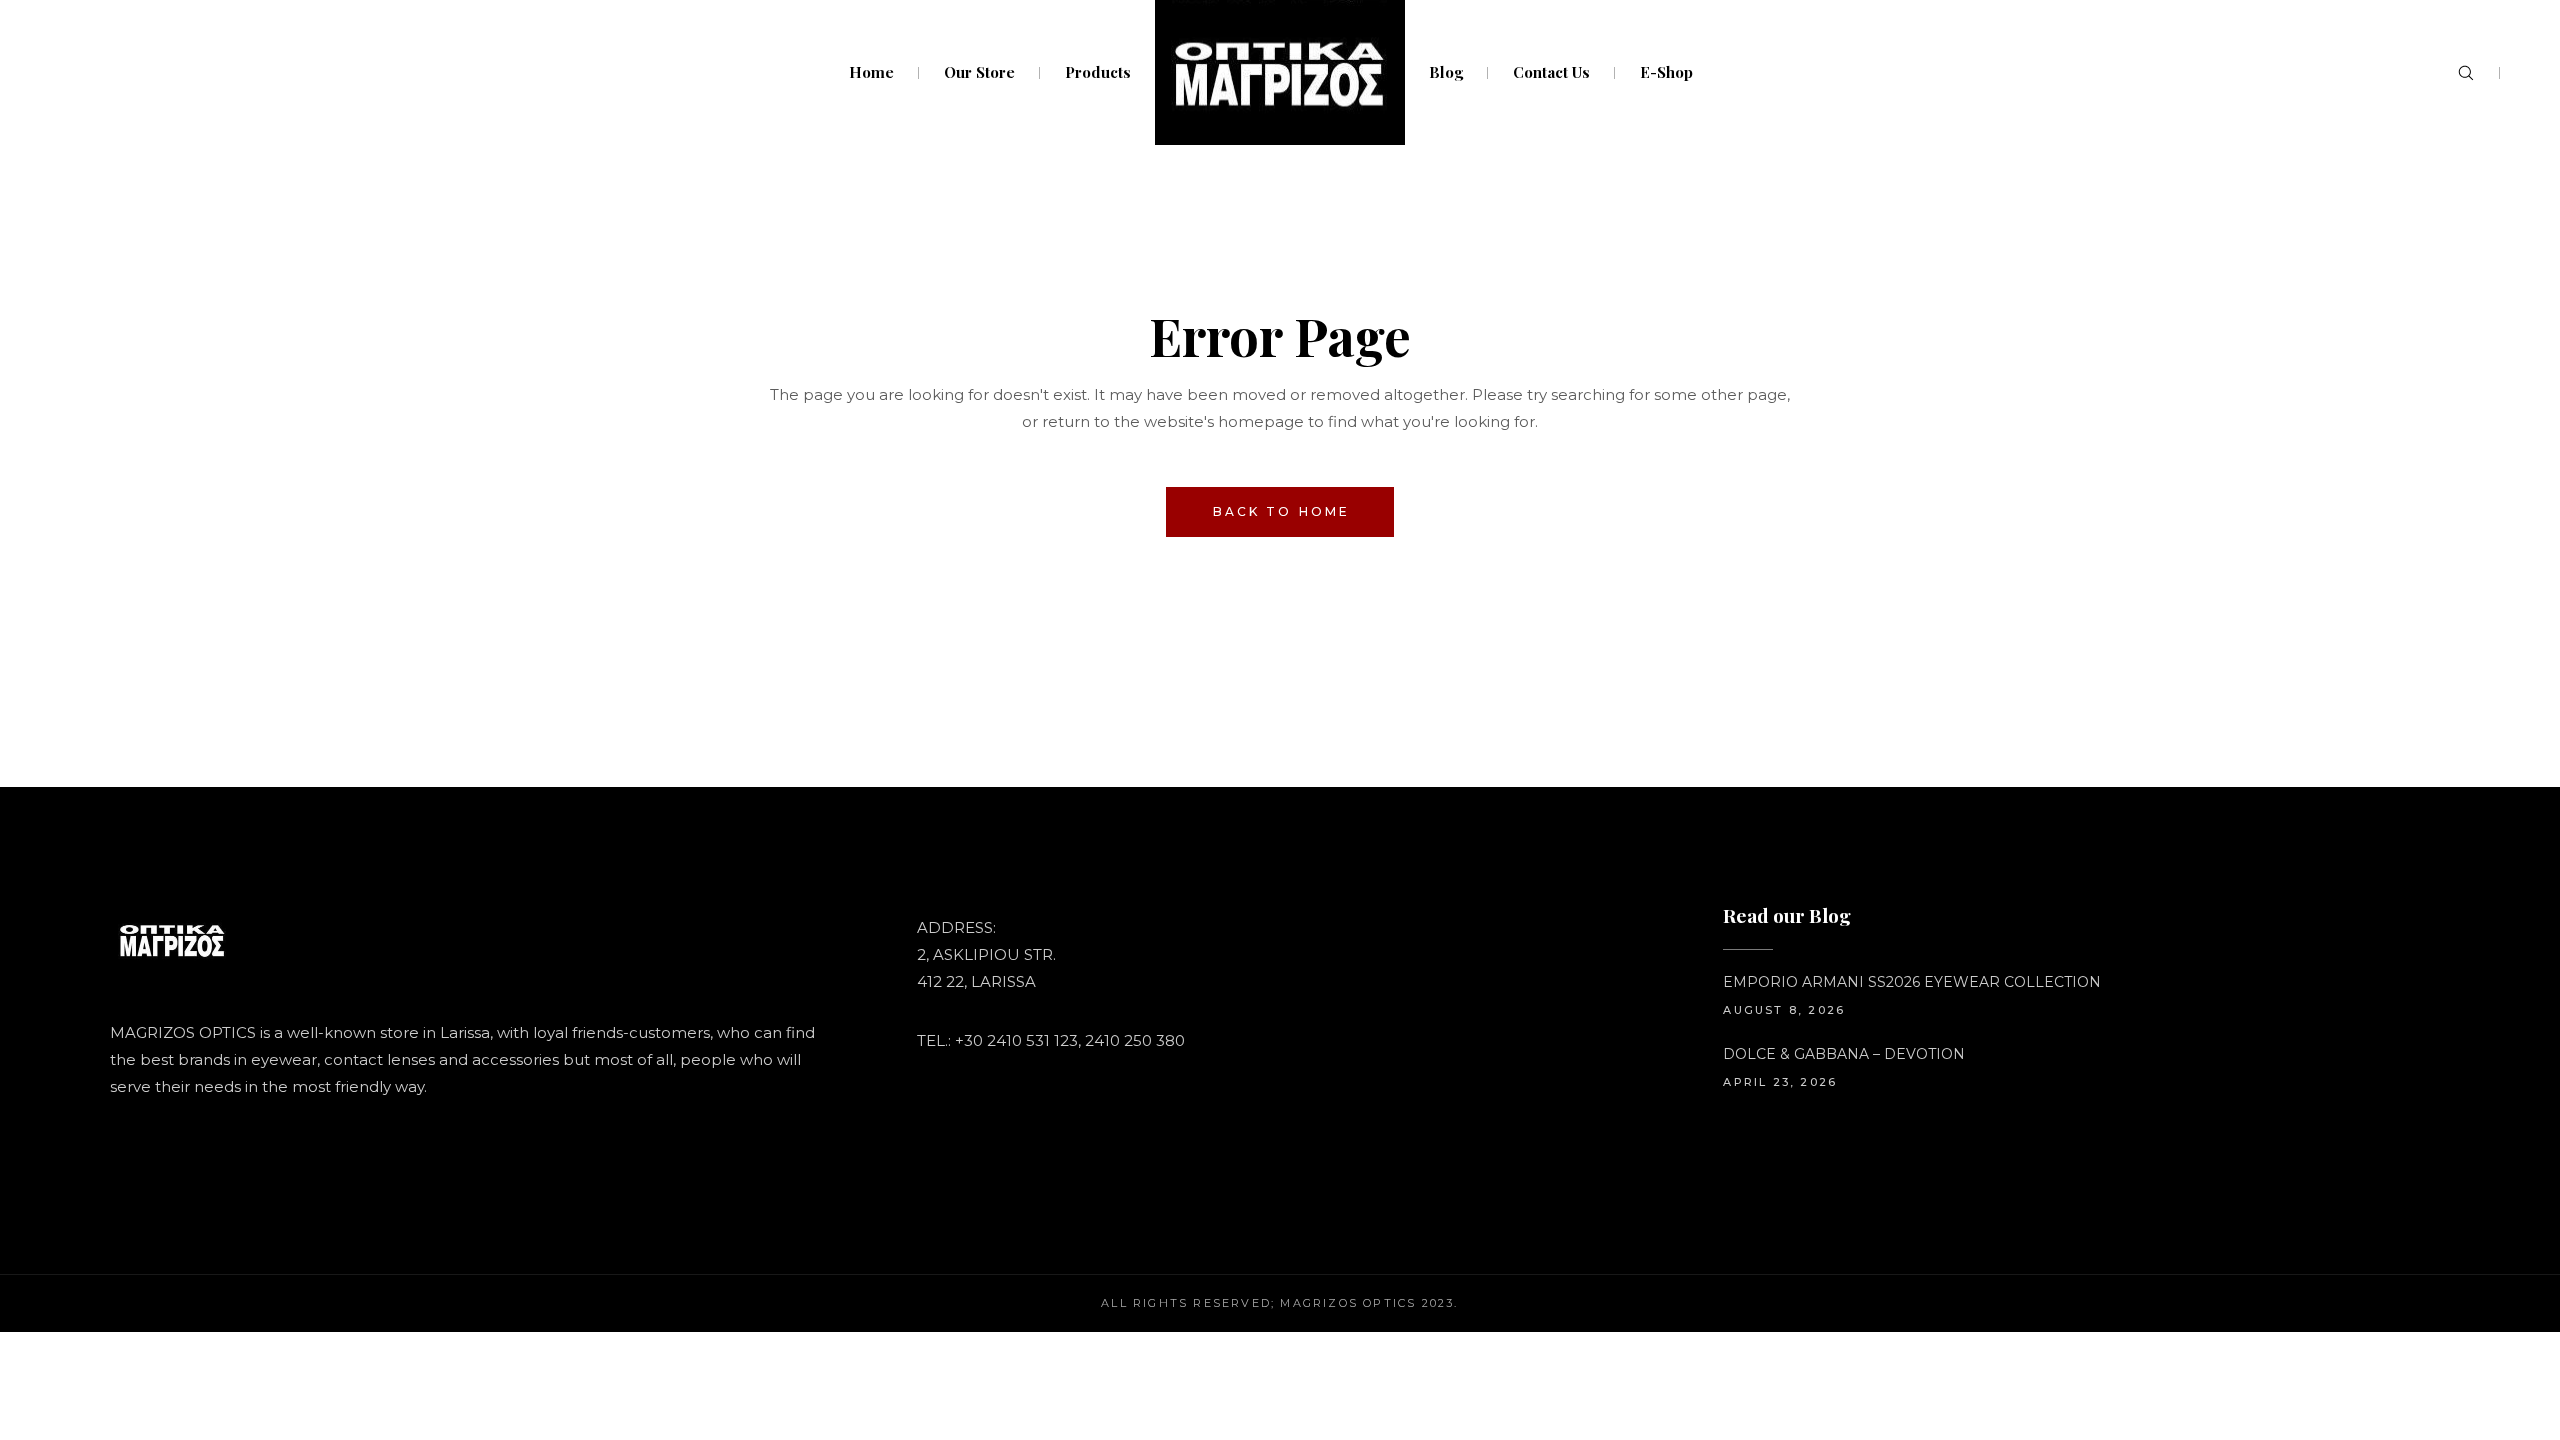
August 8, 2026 (1784, 1010)
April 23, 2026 (1780, 1082)
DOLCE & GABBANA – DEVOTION (1844, 1054)
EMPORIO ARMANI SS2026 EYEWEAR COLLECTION (1912, 982)
